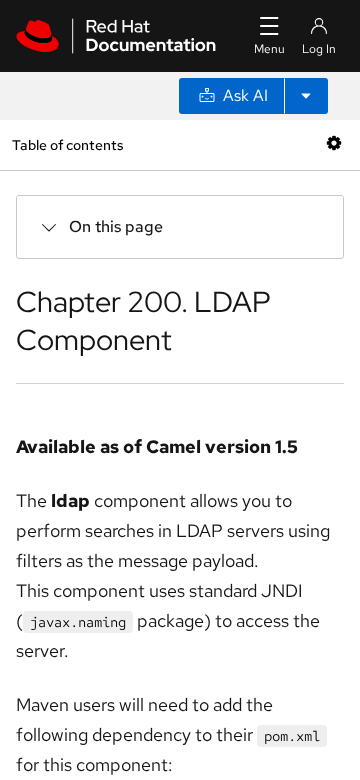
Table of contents (67, 144)
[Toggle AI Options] (306, 96)
